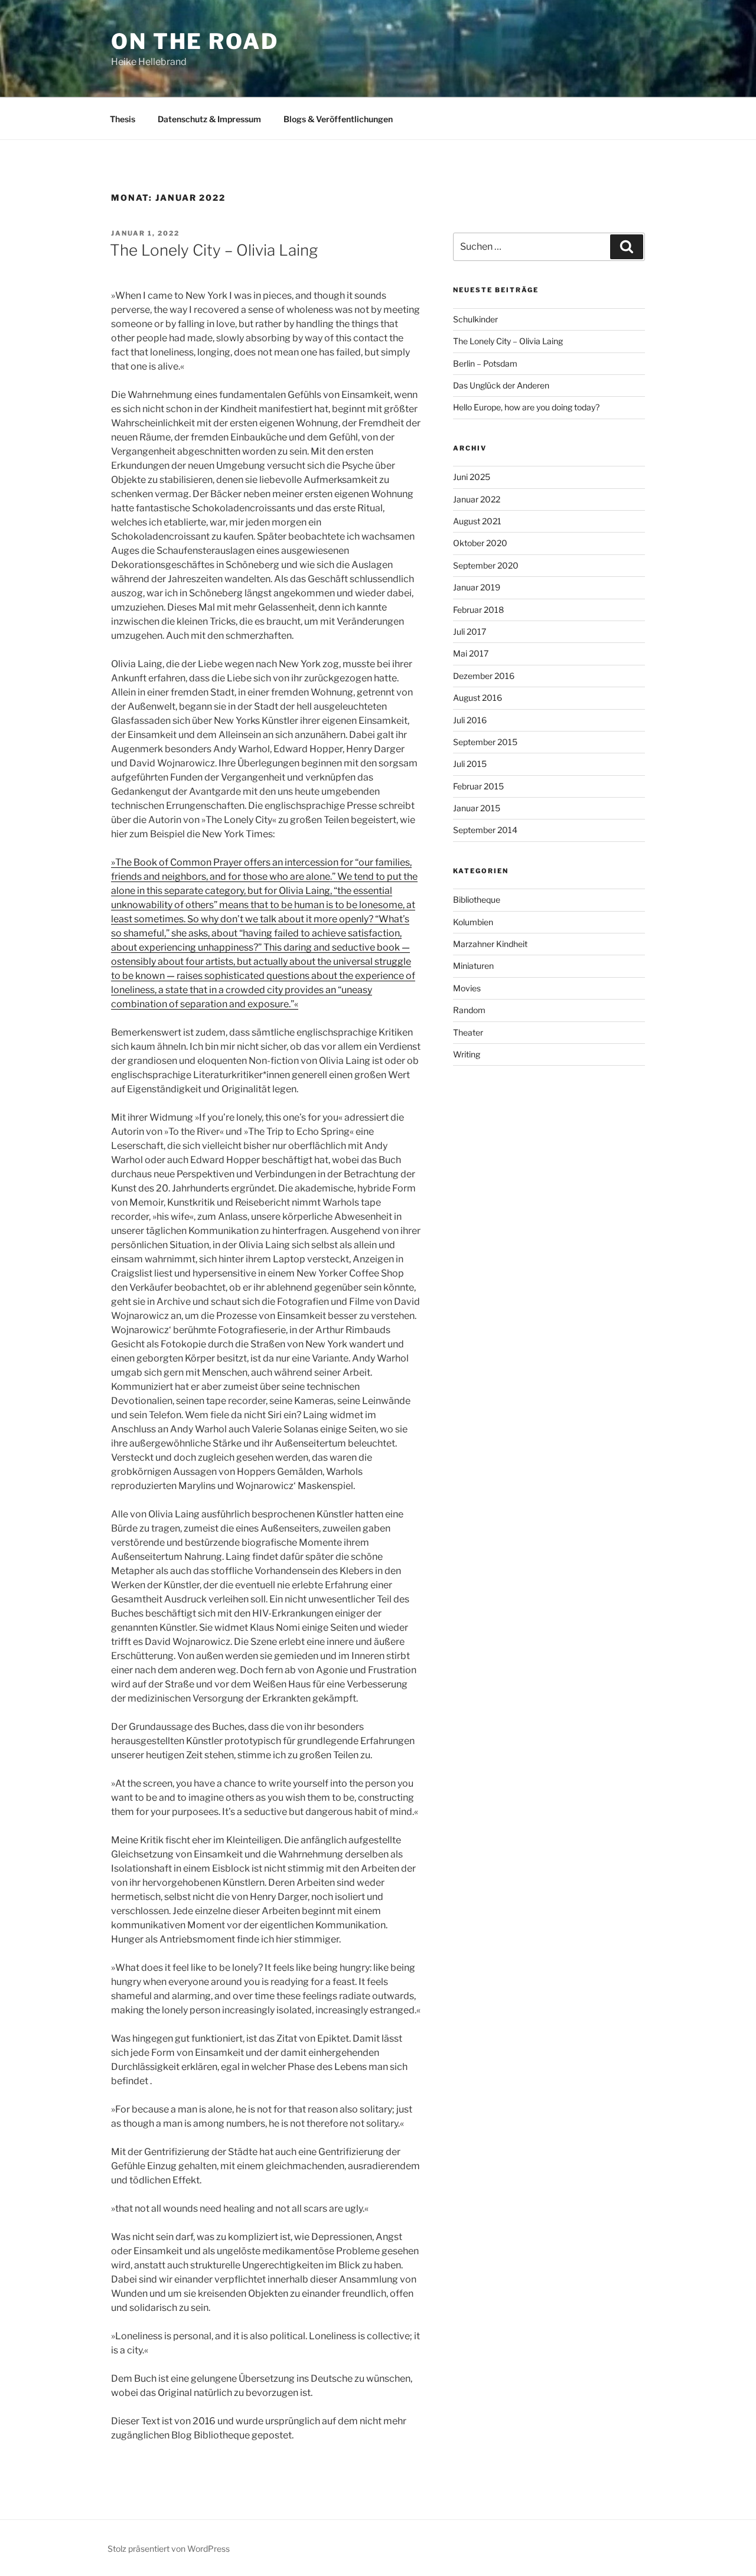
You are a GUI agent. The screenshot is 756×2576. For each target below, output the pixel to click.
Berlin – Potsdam (485, 363)
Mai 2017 (471, 653)
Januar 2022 (477, 499)
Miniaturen (473, 966)
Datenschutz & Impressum (209, 119)
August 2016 (478, 698)
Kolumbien (473, 922)
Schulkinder (475, 319)
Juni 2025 (472, 477)
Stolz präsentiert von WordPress (169, 2549)
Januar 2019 (477, 587)
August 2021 (477, 521)
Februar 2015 (478, 786)
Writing (467, 1054)
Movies (467, 988)
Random (469, 1010)
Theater (468, 1032)
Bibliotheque (477, 900)
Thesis (123, 119)
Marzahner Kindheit (490, 944)
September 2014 (485, 830)
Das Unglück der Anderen (501, 385)
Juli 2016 (470, 720)
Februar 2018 (478, 610)
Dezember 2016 (484, 676)
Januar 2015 (477, 808)
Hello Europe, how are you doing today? (526, 407)
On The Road (195, 41)
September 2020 (486, 565)
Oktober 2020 (480, 543)
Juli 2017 (470, 631)
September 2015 (485, 742)
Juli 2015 (470, 764)
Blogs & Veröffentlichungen (338, 119)
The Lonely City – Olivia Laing (214, 250)
